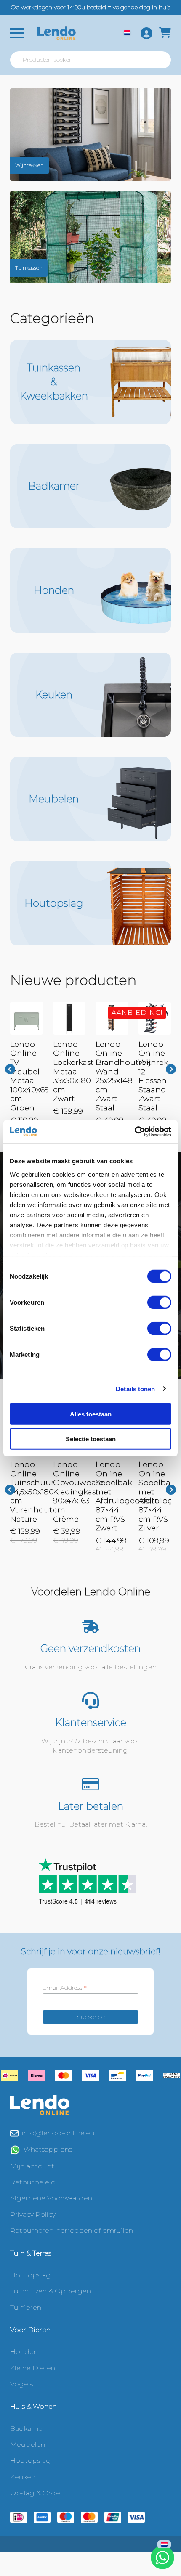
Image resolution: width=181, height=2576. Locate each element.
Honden (24, 2352)
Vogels (21, 2384)
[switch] (159, 1303)
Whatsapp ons (48, 2149)
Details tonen (135, 1389)
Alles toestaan (91, 1414)
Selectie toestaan (91, 1439)
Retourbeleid (33, 2182)
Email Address (65, 1988)
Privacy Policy (33, 2215)
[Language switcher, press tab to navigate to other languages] (127, 33)
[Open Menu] (17, 33)
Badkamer (28, 2429)
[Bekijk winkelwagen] (165, 33)
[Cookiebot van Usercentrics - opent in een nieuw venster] (134, 1131)
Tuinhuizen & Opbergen (51, 2291)
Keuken (23, 2477)
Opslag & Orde (35, 2493)
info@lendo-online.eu (58, 2133)
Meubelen (28, 2445)
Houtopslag (31, 2275)
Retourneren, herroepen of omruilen (72, 2231)
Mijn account (32, 2166)
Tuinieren (26, 2307)
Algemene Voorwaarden (51, 2198)
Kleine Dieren (33, 2368)
